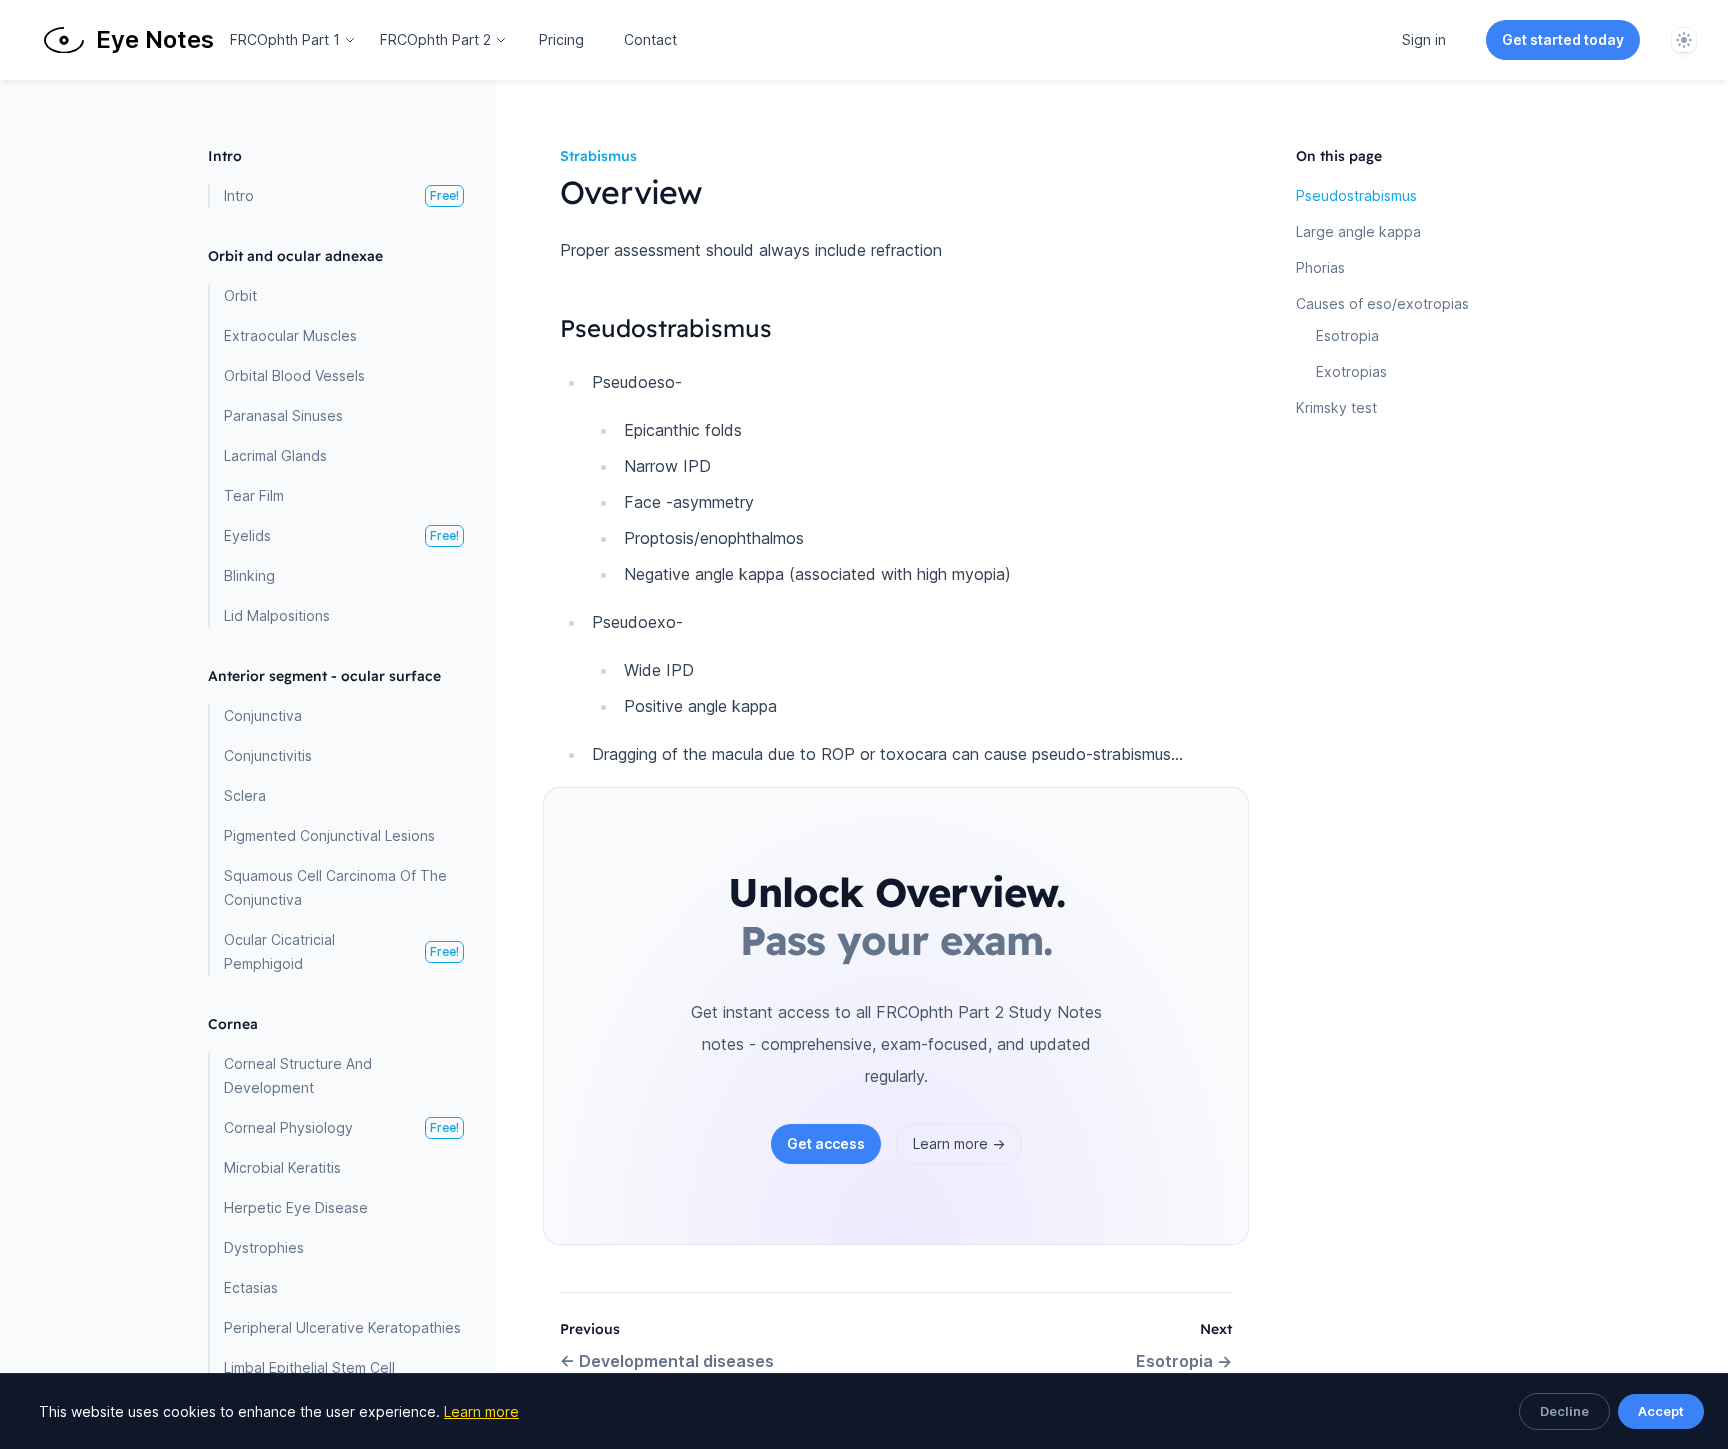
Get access (826, 1143)
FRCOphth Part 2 (435, 39)
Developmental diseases (667, 1361)
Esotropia (1184, 1361)
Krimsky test (1336, 407)
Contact (650, 39)
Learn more (481, 1411)
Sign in (1424, 39)
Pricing (561, 39)
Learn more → (959, 1143)
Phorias (1320, 267)
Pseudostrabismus (1356, 195)
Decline (1564, 1411)
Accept (1661, 1411)
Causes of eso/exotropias (1382, 303)
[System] (1684, 40)
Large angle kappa (1358, 231)
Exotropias (1351, 371)
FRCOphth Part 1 (285, 39)
